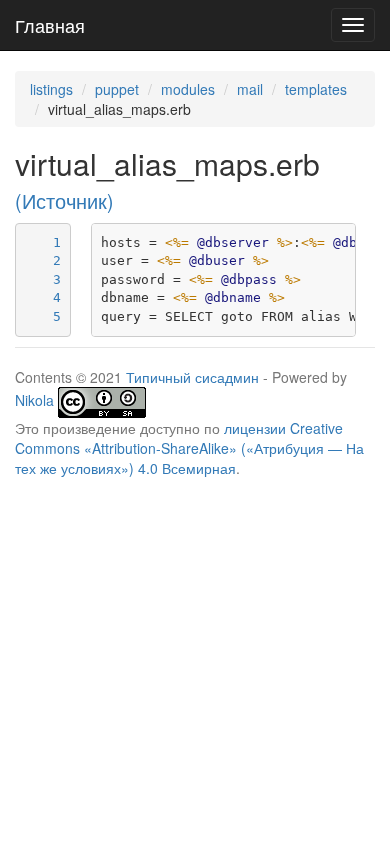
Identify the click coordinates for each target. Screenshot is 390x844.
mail (250, 89)
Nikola (34, 400)
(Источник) (64, 201)
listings (51, 89)
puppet (117, 89)
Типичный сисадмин (192, 377)
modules (188, 89)
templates (316, 89)
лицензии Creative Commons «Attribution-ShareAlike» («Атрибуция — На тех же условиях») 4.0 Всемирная (189, 448)
